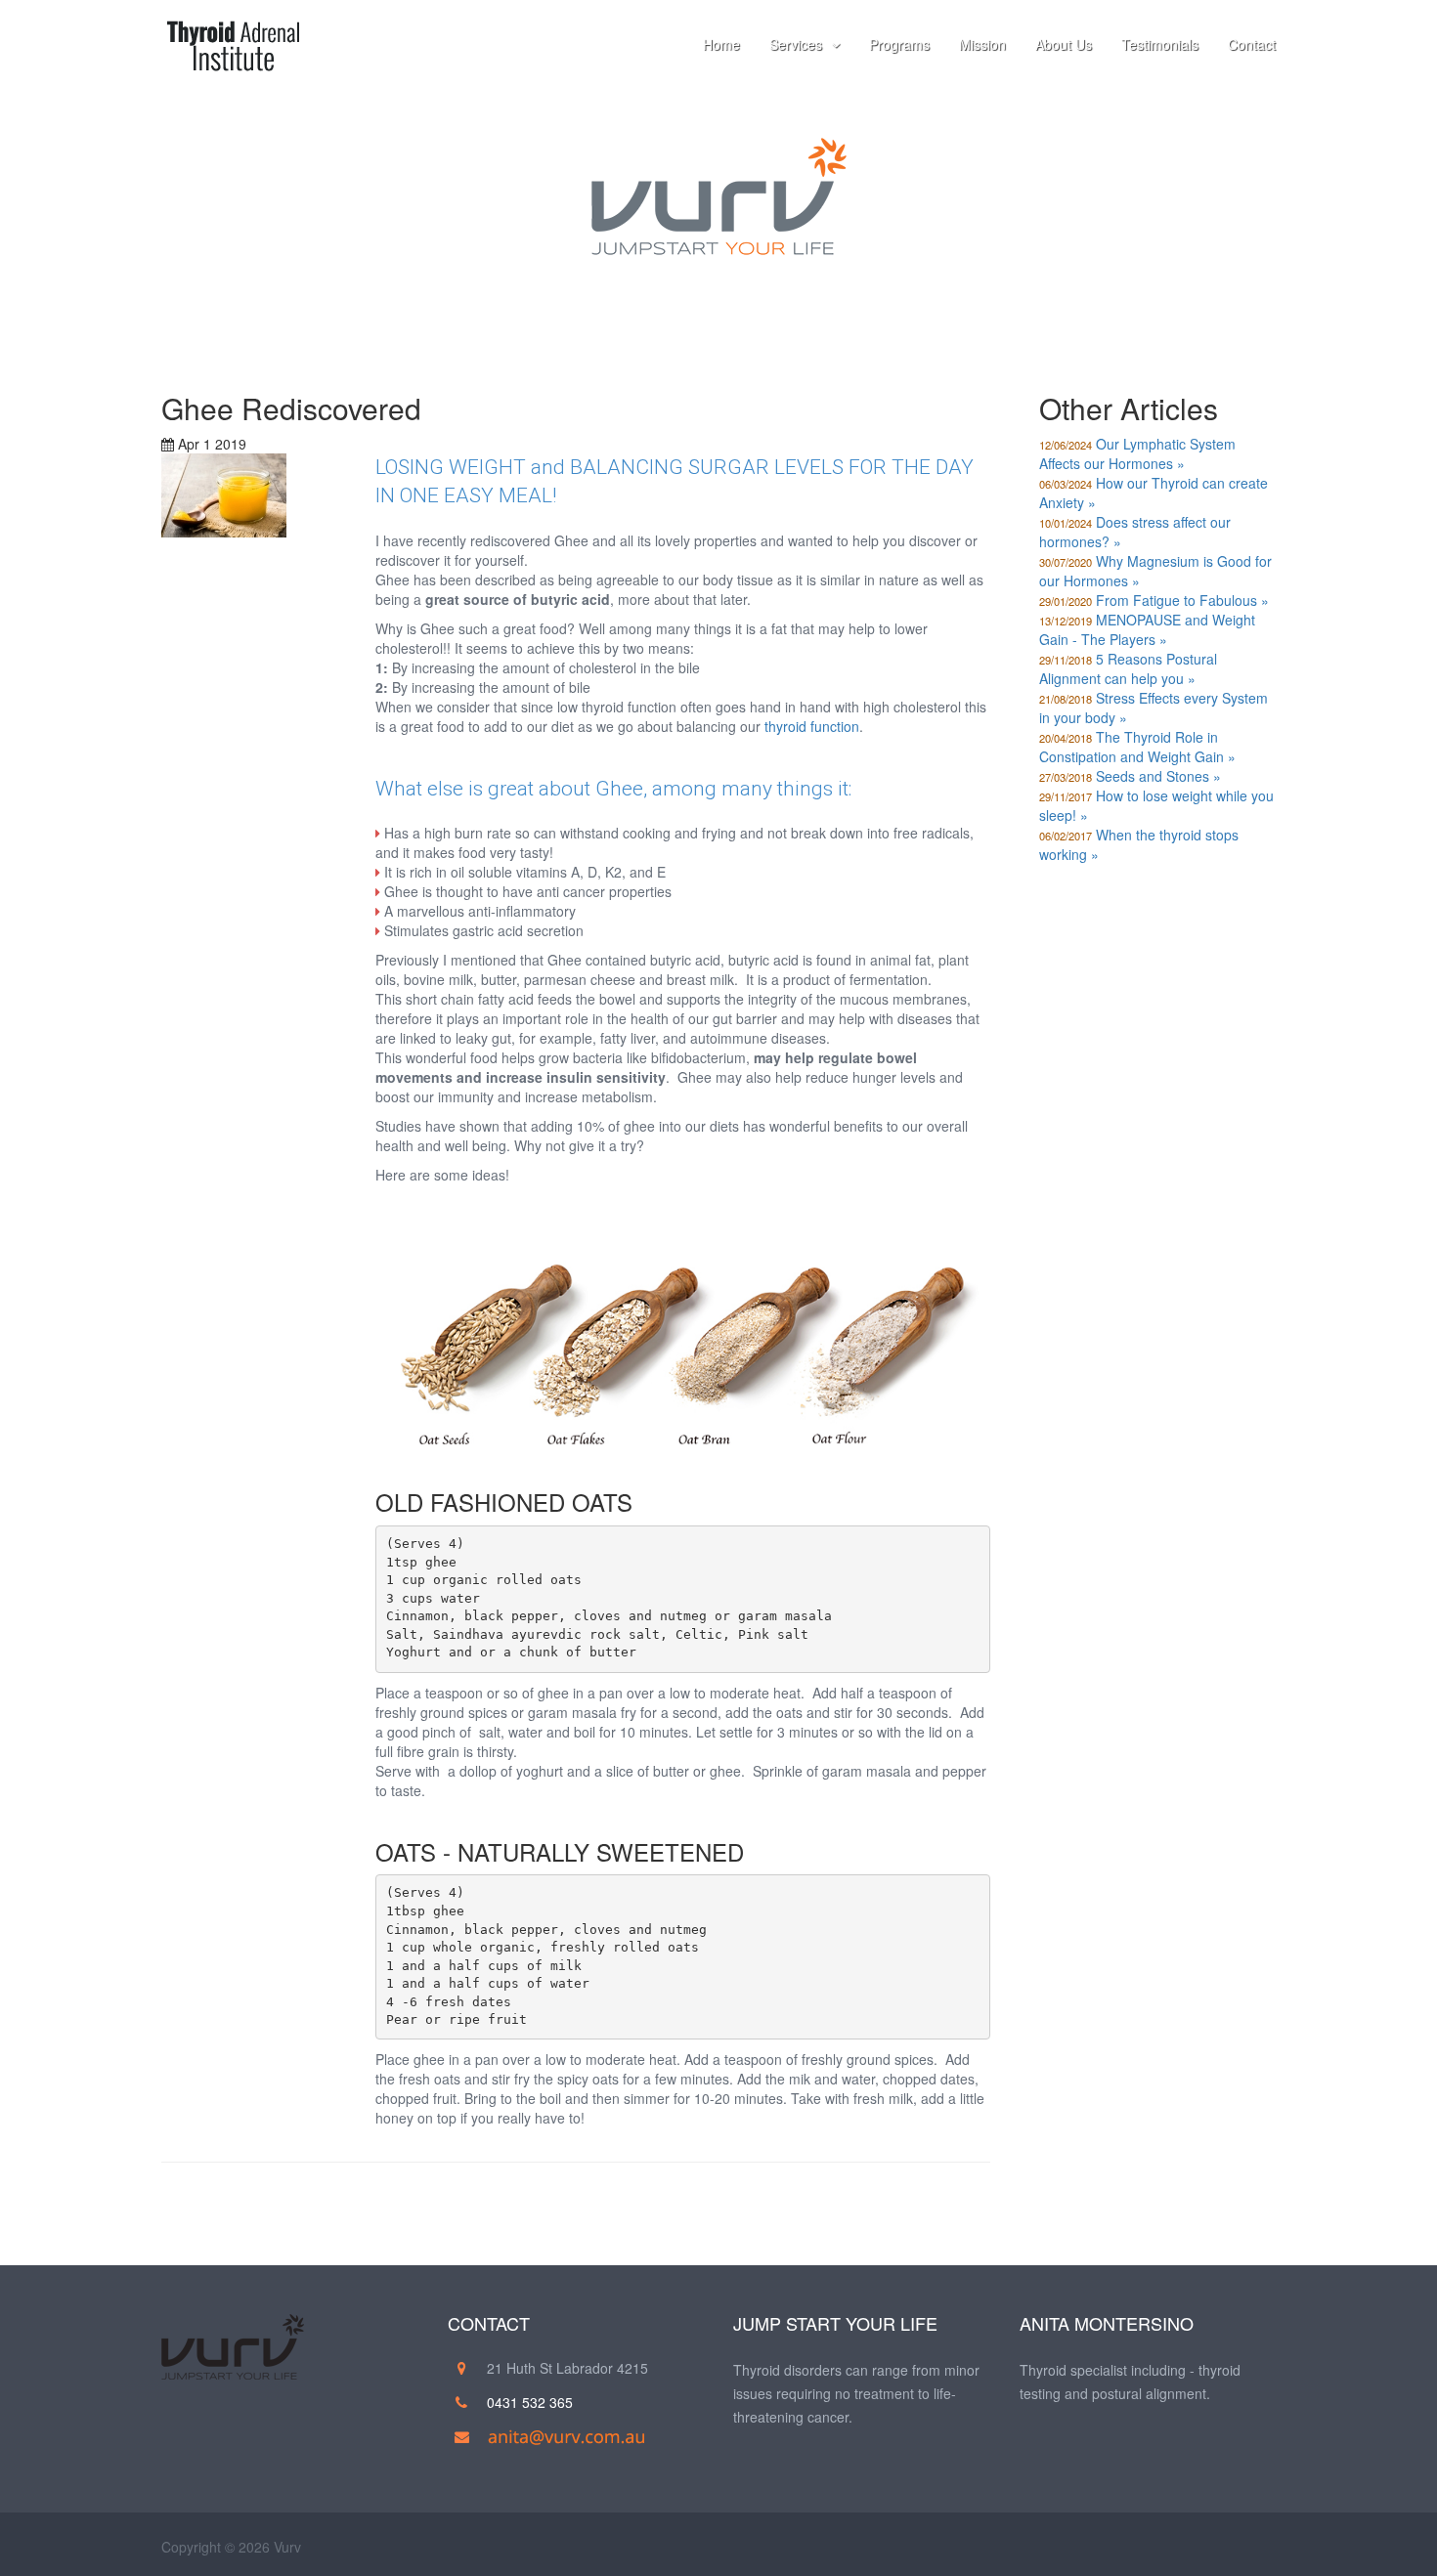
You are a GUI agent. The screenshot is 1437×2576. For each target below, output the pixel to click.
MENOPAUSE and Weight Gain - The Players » (1147, 629)
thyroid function (812, 726)
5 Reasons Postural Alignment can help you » (1128, 668)
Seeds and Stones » (1158, 776)
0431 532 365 (530, 2402)
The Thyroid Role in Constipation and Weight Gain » (1137, 747)
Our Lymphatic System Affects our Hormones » (1137, 453)
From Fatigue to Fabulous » (1182, 600)
